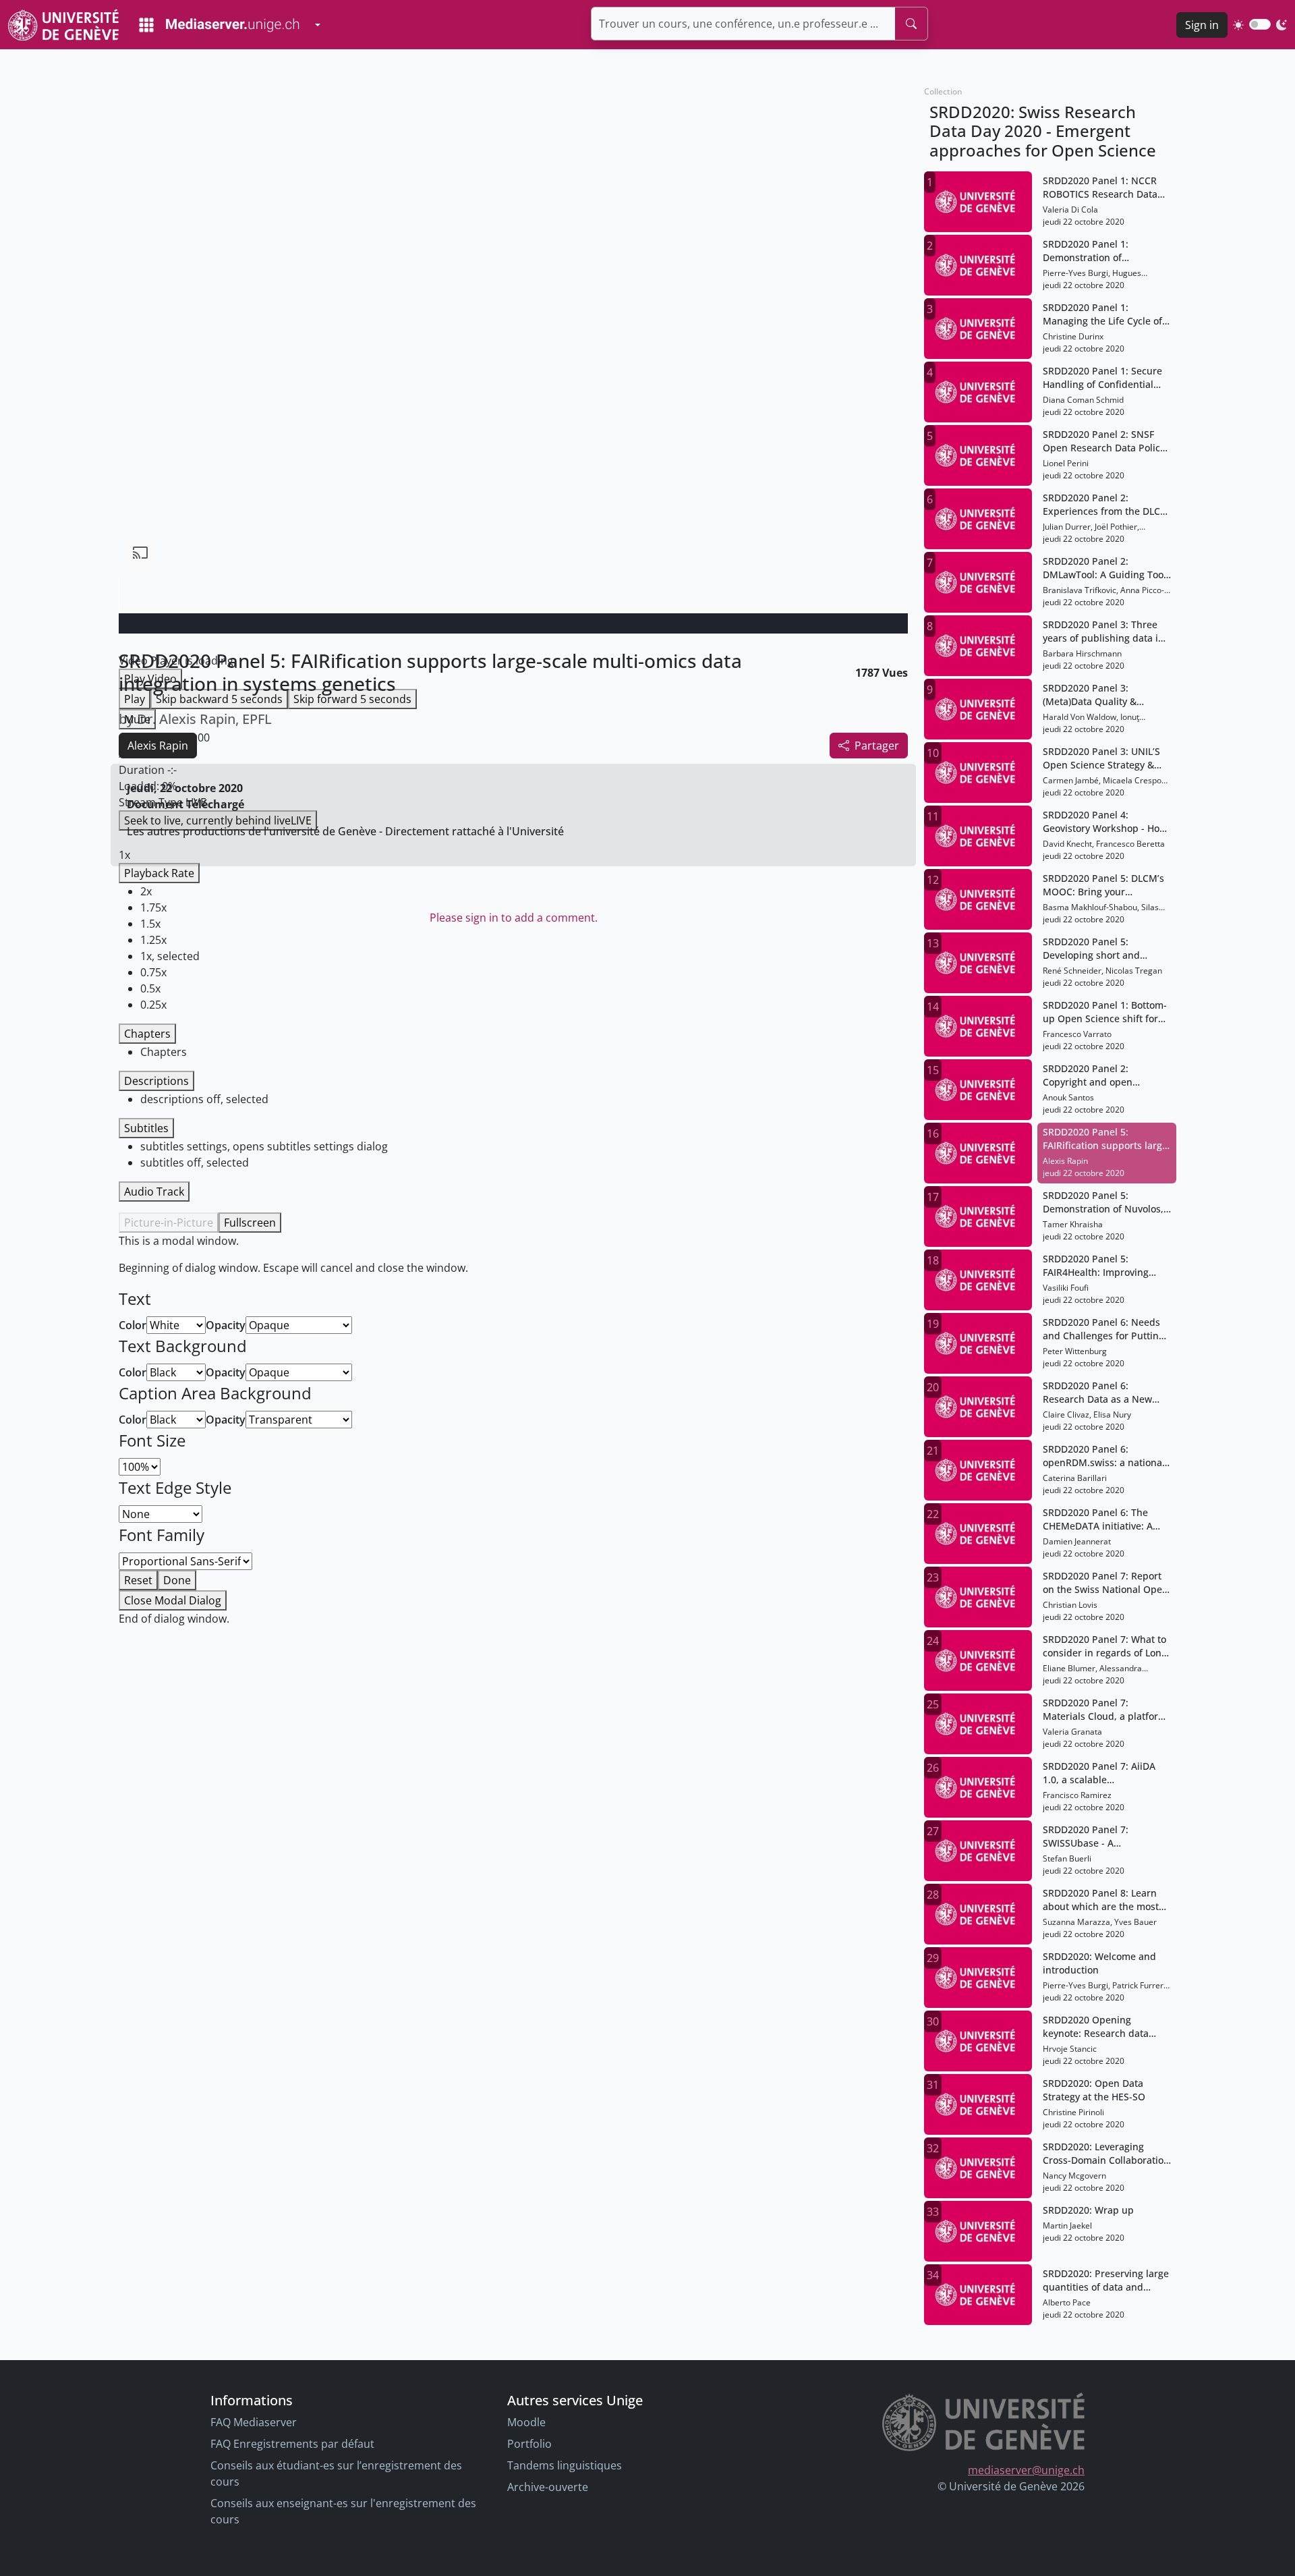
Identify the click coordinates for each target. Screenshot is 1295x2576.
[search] (911, 24)
